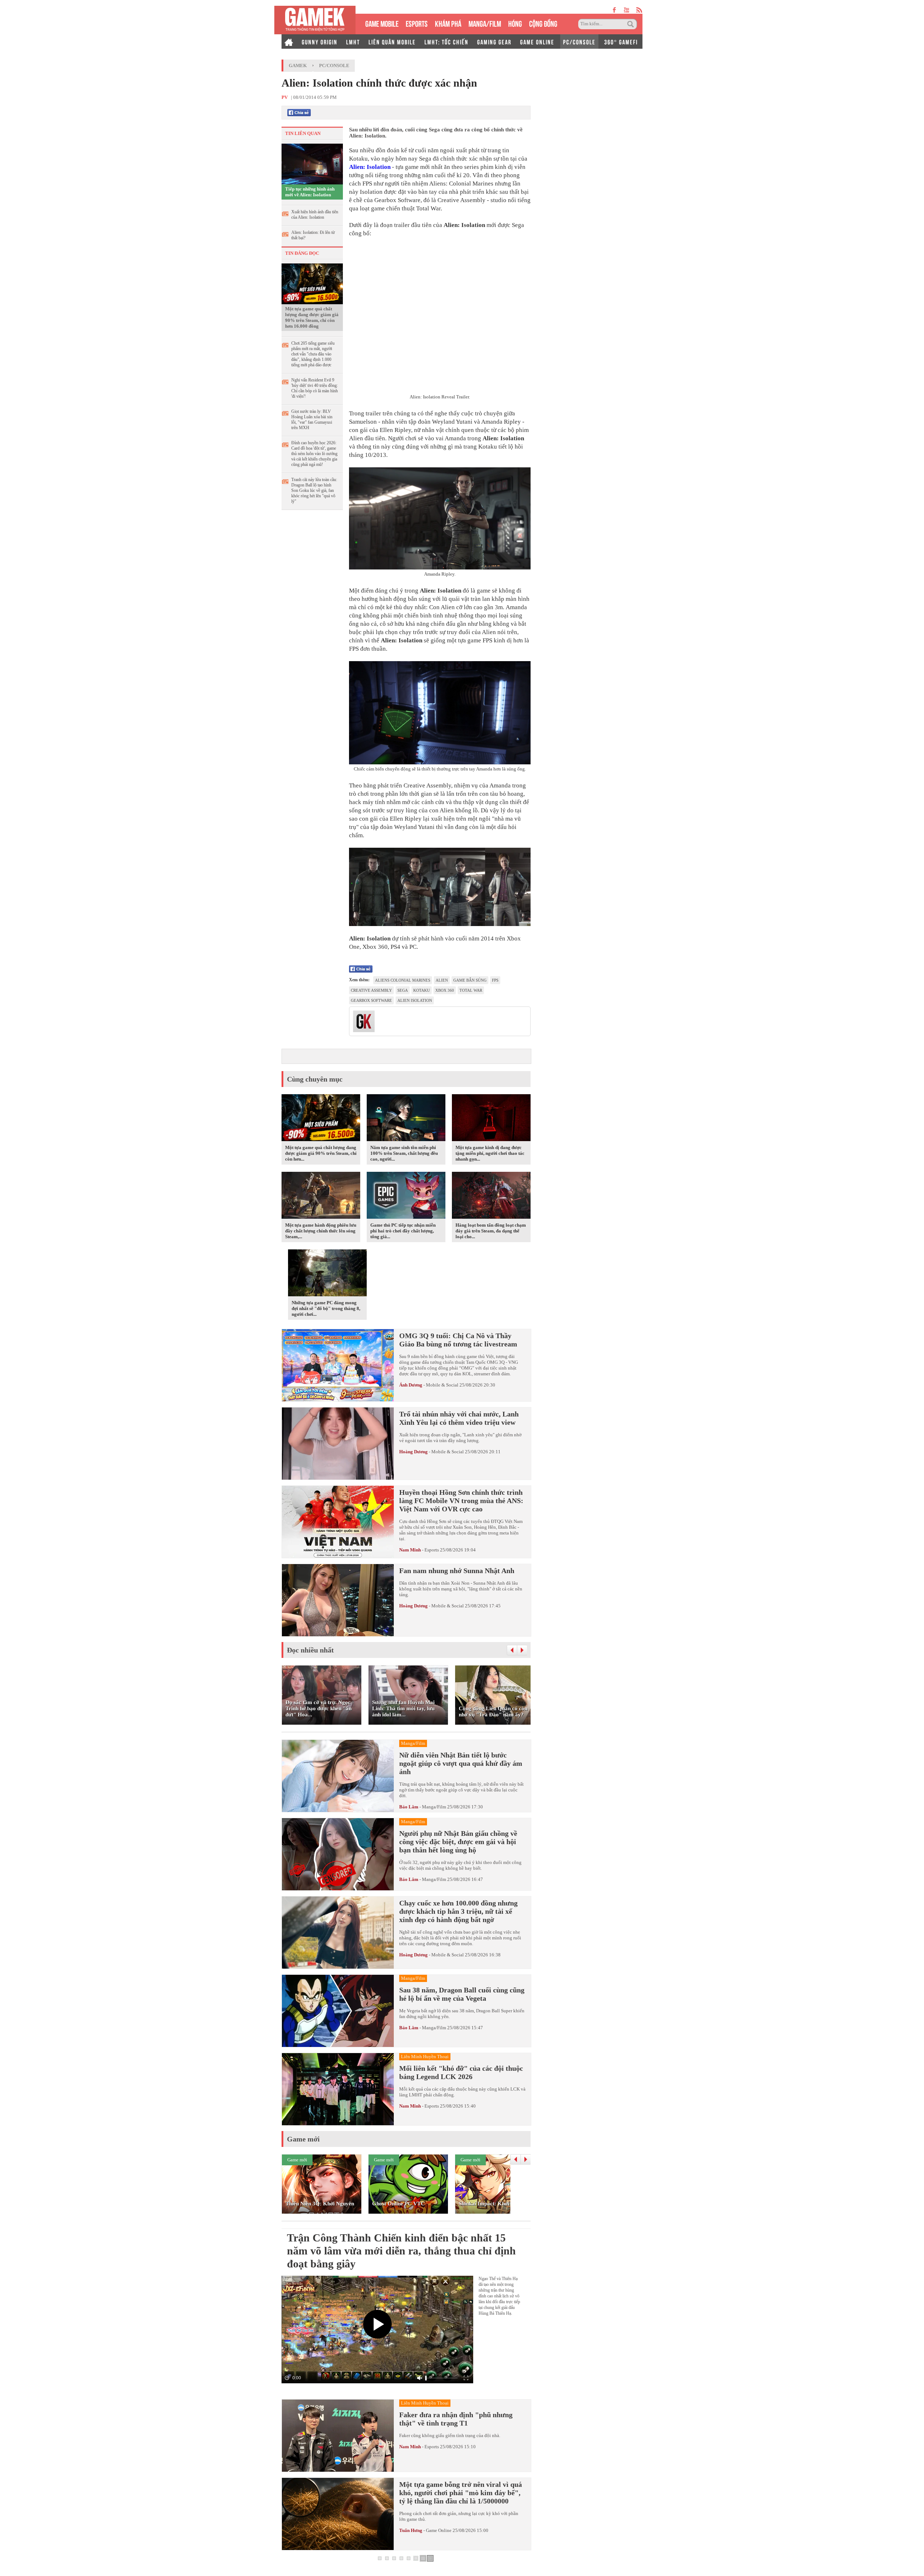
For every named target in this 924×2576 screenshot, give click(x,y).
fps (495, 980)
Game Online (439, 2530)
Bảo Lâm (409, 1807)
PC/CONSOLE (579, 42)
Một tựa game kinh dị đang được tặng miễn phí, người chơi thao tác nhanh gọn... (490, 1153)
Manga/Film (434, 1807)
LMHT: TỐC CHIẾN (446, 42)
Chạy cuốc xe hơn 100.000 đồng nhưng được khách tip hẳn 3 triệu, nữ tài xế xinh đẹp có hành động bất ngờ (458, 1911)
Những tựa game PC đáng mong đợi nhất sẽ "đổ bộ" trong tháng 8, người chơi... (326, 1308)
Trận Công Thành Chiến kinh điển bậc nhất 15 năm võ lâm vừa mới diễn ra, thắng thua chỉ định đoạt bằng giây (401, 2251)
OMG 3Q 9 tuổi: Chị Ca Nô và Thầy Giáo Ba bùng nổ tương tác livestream (458, 1340)
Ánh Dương (411, 1385)
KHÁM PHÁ (448, 23)
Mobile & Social (442, 1385)
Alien (442, 980)
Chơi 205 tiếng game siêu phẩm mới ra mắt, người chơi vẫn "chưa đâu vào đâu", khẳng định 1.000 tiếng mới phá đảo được (313, 354)
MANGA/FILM (485, 23)
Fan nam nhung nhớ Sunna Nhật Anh (457, 1571)
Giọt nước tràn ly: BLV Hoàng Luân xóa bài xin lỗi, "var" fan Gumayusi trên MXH (312, 420)
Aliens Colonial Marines (403, 980)
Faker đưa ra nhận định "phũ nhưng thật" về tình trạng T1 (456, 2419)
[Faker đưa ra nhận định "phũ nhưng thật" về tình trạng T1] (338, 2436)
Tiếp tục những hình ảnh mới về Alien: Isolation (310, 192)
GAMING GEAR (494, 42)
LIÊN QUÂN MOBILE (392, 42)
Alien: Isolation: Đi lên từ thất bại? (313, 235)
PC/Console (334, 66)
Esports (432, 1550)
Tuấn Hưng (411, 2530)
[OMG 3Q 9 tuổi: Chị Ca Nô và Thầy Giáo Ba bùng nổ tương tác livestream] (338, 1365)
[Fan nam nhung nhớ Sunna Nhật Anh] (338, 1600)
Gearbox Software (371, 1000)
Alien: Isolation (370, 167)
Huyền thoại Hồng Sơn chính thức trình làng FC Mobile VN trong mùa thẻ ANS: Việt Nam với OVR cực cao (461, 1501)
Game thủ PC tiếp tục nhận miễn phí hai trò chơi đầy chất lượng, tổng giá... (403, 1231)
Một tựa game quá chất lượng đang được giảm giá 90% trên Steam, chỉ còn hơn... (321, 1153)
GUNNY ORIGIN (320, 42)
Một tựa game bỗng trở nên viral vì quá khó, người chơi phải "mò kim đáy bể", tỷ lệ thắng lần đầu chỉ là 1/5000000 (461, 2493)
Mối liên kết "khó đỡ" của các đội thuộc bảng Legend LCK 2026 (461, 2072)
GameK (298, 66)
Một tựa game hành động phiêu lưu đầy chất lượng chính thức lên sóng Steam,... (321, 1231)
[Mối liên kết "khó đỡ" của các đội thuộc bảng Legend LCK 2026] (338, 2089)
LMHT (353, 42)
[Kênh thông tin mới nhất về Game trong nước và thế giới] (315, 20)
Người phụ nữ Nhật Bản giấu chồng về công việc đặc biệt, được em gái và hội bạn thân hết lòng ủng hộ (458, 1842)
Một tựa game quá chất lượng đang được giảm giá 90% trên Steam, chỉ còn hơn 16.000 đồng (312, 317)
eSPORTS (417, 23)
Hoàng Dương (413, 1452)
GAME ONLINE (537, 42)
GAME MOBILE (382, 23)
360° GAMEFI (621, 42)
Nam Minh (410, 1550)
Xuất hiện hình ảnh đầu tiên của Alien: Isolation (315, 215)
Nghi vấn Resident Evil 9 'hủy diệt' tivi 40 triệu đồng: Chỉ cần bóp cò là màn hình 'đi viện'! (315, 388)
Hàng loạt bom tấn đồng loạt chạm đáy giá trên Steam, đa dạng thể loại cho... (491, 1231)
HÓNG (515, 23)
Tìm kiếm (632, 24)
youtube (626, 10)
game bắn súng (470, 980)
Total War (471, 990)
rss (639, 10)
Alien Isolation (415, 1000)
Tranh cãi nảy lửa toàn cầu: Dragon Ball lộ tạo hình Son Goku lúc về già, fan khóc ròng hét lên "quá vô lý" (314, 490)
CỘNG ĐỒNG (543, 23)
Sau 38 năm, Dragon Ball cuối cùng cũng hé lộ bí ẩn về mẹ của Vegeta (462, 1994)
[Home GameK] (289, 42)
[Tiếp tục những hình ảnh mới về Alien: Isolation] (312, 163)
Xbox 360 (445, 990)
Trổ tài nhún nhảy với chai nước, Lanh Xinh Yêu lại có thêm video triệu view (459, 1418)
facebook (615, 10)
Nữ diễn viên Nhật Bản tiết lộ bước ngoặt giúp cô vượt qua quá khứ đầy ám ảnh (461, 1763)
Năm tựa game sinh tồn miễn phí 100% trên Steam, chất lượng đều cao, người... (404, 1153)
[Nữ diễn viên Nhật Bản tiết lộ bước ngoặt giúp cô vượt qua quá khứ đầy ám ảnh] (338, 1776)
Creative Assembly (371, 990)
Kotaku (422, 990)
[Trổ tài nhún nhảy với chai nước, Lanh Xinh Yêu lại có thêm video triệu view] (338, 1444)
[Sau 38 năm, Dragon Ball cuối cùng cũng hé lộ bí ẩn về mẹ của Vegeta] (338, 2011)
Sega (403, 990)
